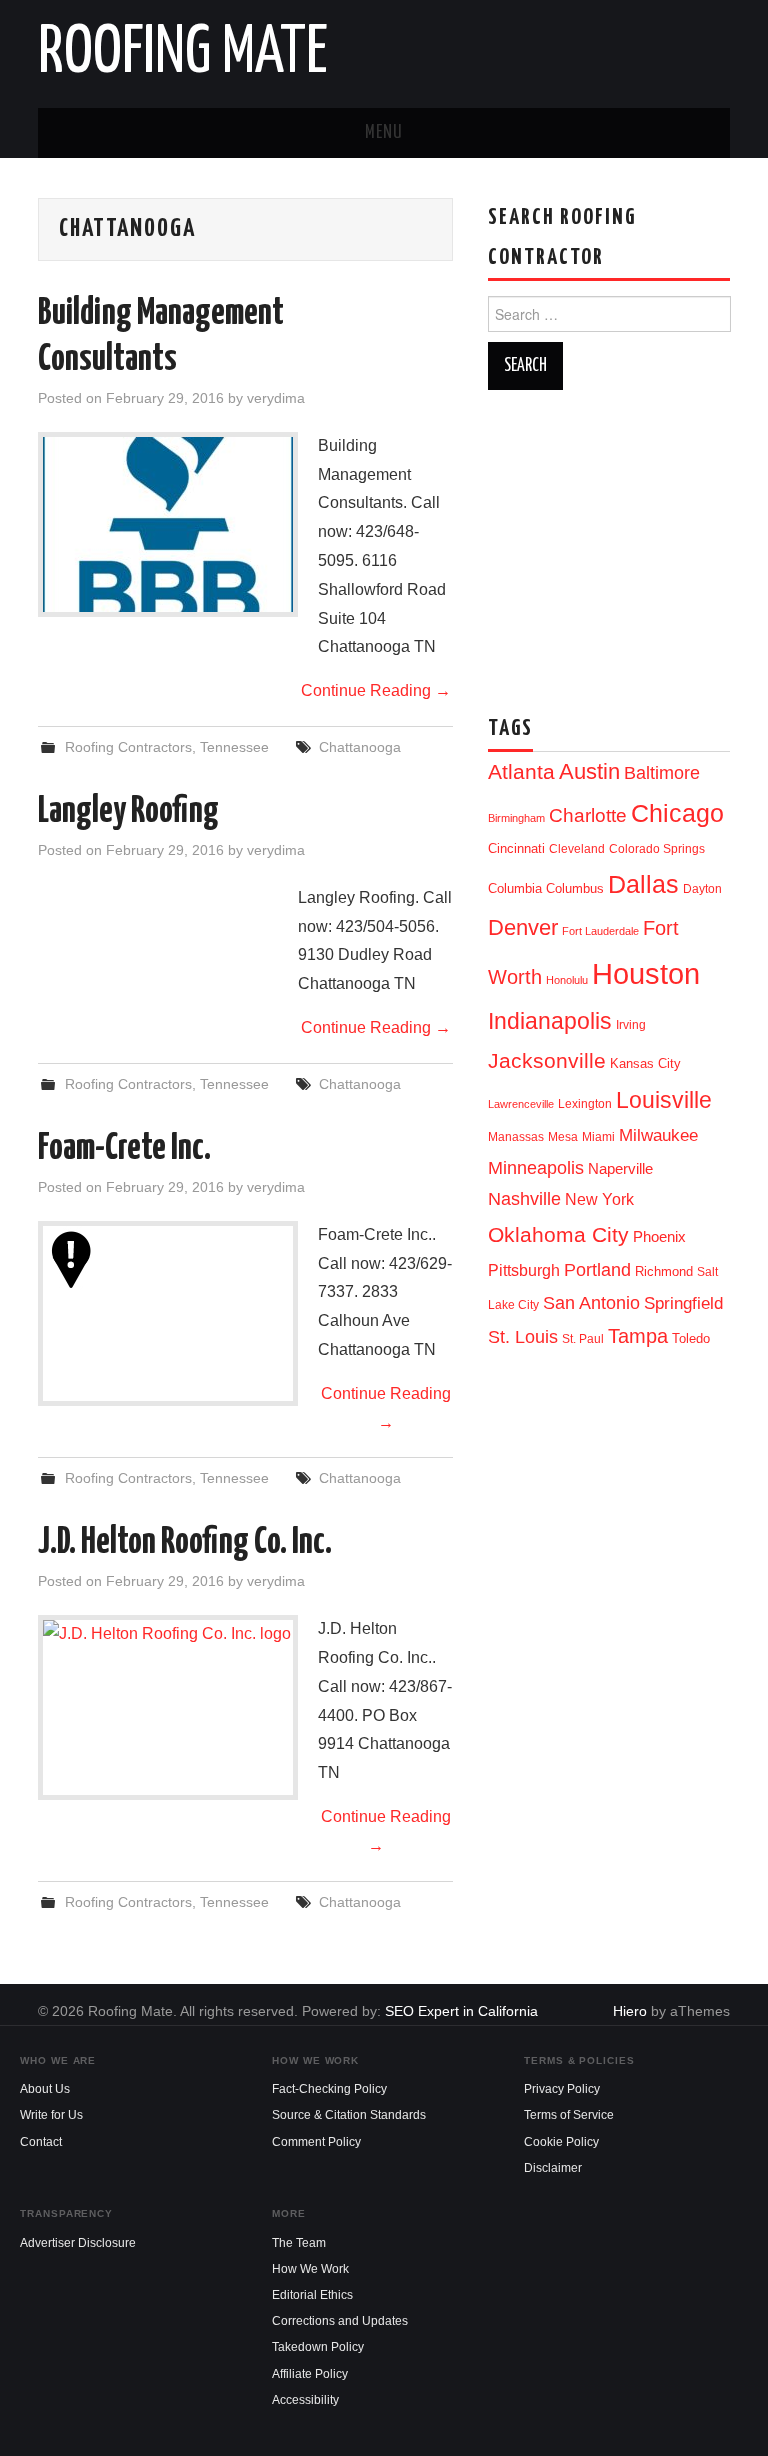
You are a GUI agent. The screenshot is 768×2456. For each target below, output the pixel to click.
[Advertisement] (628, 545)
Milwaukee (658, 1135)
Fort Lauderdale (600, 931)
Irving (631, 1025)
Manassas (516, 1137)
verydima (276, 398)
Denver (523, 927)
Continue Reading (376, 690)
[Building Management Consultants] (168, 524)
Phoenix (659, 1237)
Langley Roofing (128, 812)
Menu (384, 133)
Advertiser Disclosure (78, 2243)
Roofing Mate (183, 54)
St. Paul (583, 1339)
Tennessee (234, 747)
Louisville (664, 1100)
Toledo (691, 1338)
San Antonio (591, 1302)
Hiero (630, 2011)
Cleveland (577, 849)
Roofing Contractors (128, 747)
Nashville (524, 1199)
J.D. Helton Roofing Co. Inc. (185, 1543)
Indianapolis (550, 1021)
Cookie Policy (561, 2142)
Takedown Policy (318, 2347)
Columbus (575, 888)
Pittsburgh (524, 1270)
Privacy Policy (562, 2089)
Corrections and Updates (340, 2321)
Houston (646, 973)
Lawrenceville (521, 1104)
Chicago (677, 813)
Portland (597, 1269)
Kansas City (645, 1063)
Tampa (638, 1336)
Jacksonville (547, 1060)
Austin (589, 771)
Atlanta (521, 772)
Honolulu (567, 980)
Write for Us (51, 2115)
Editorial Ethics (312, 2295)
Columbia (515, 888)
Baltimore (662, 772)
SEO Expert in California (461, 2011)
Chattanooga (360, 747)
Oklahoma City (558, 1234)
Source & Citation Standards (349, 2115)
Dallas (643, 884)
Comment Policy (316, 2142)
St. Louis (523, 1336)
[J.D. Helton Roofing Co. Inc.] (168, 1640)
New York (599, 1199)
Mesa (563, 1137)
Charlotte (588, 815)
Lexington (585, 1104)
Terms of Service (569, 2115)
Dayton (702, 889)
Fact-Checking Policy (329, 2089)
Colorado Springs (657, 849)
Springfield (683, 1303)
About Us (45, 2089)
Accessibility (305, 2400)
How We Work (310, 2269)
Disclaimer (553, 2168)
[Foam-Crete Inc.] (168, 1262)
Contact (41, 2142)
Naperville (620, 1169)
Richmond (664, 1271)
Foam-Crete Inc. (124, 1149)
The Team (299, 2243)
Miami (598, 1137)
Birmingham (516, 818)
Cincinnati (516, 848)
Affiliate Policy (310, 2374)
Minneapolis (536, 1167)
